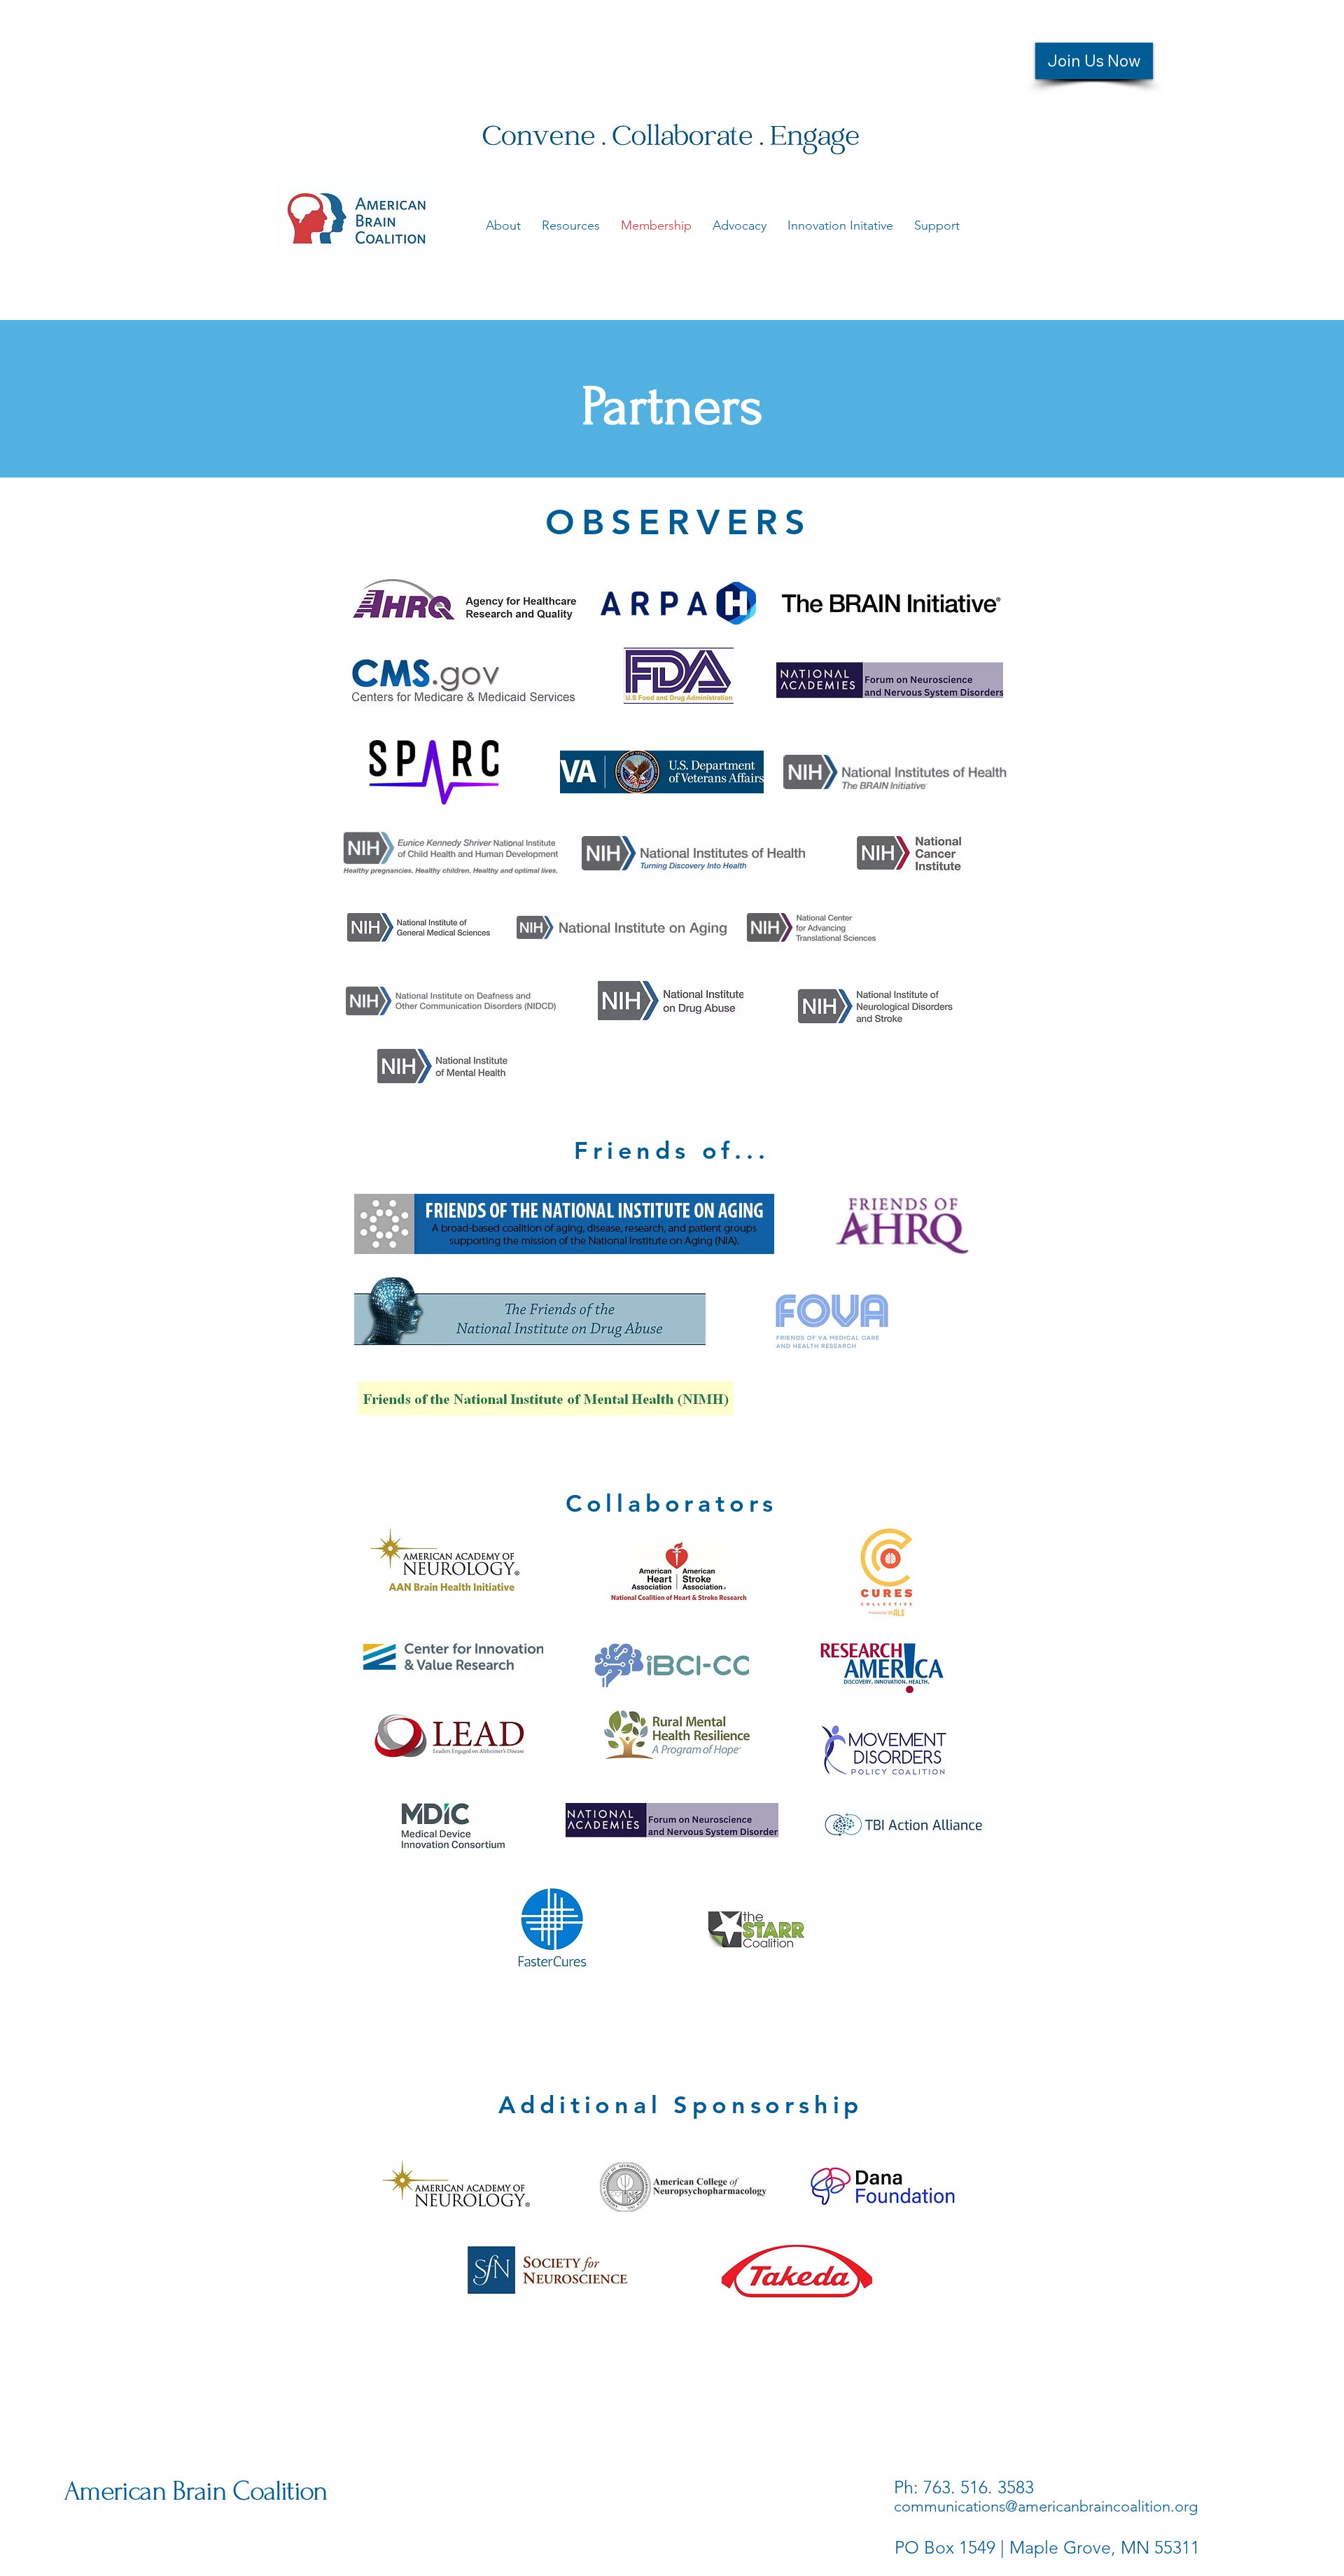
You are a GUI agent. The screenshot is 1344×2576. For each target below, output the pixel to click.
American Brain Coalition (196, 2491)
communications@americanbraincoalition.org (1046, 2506)
